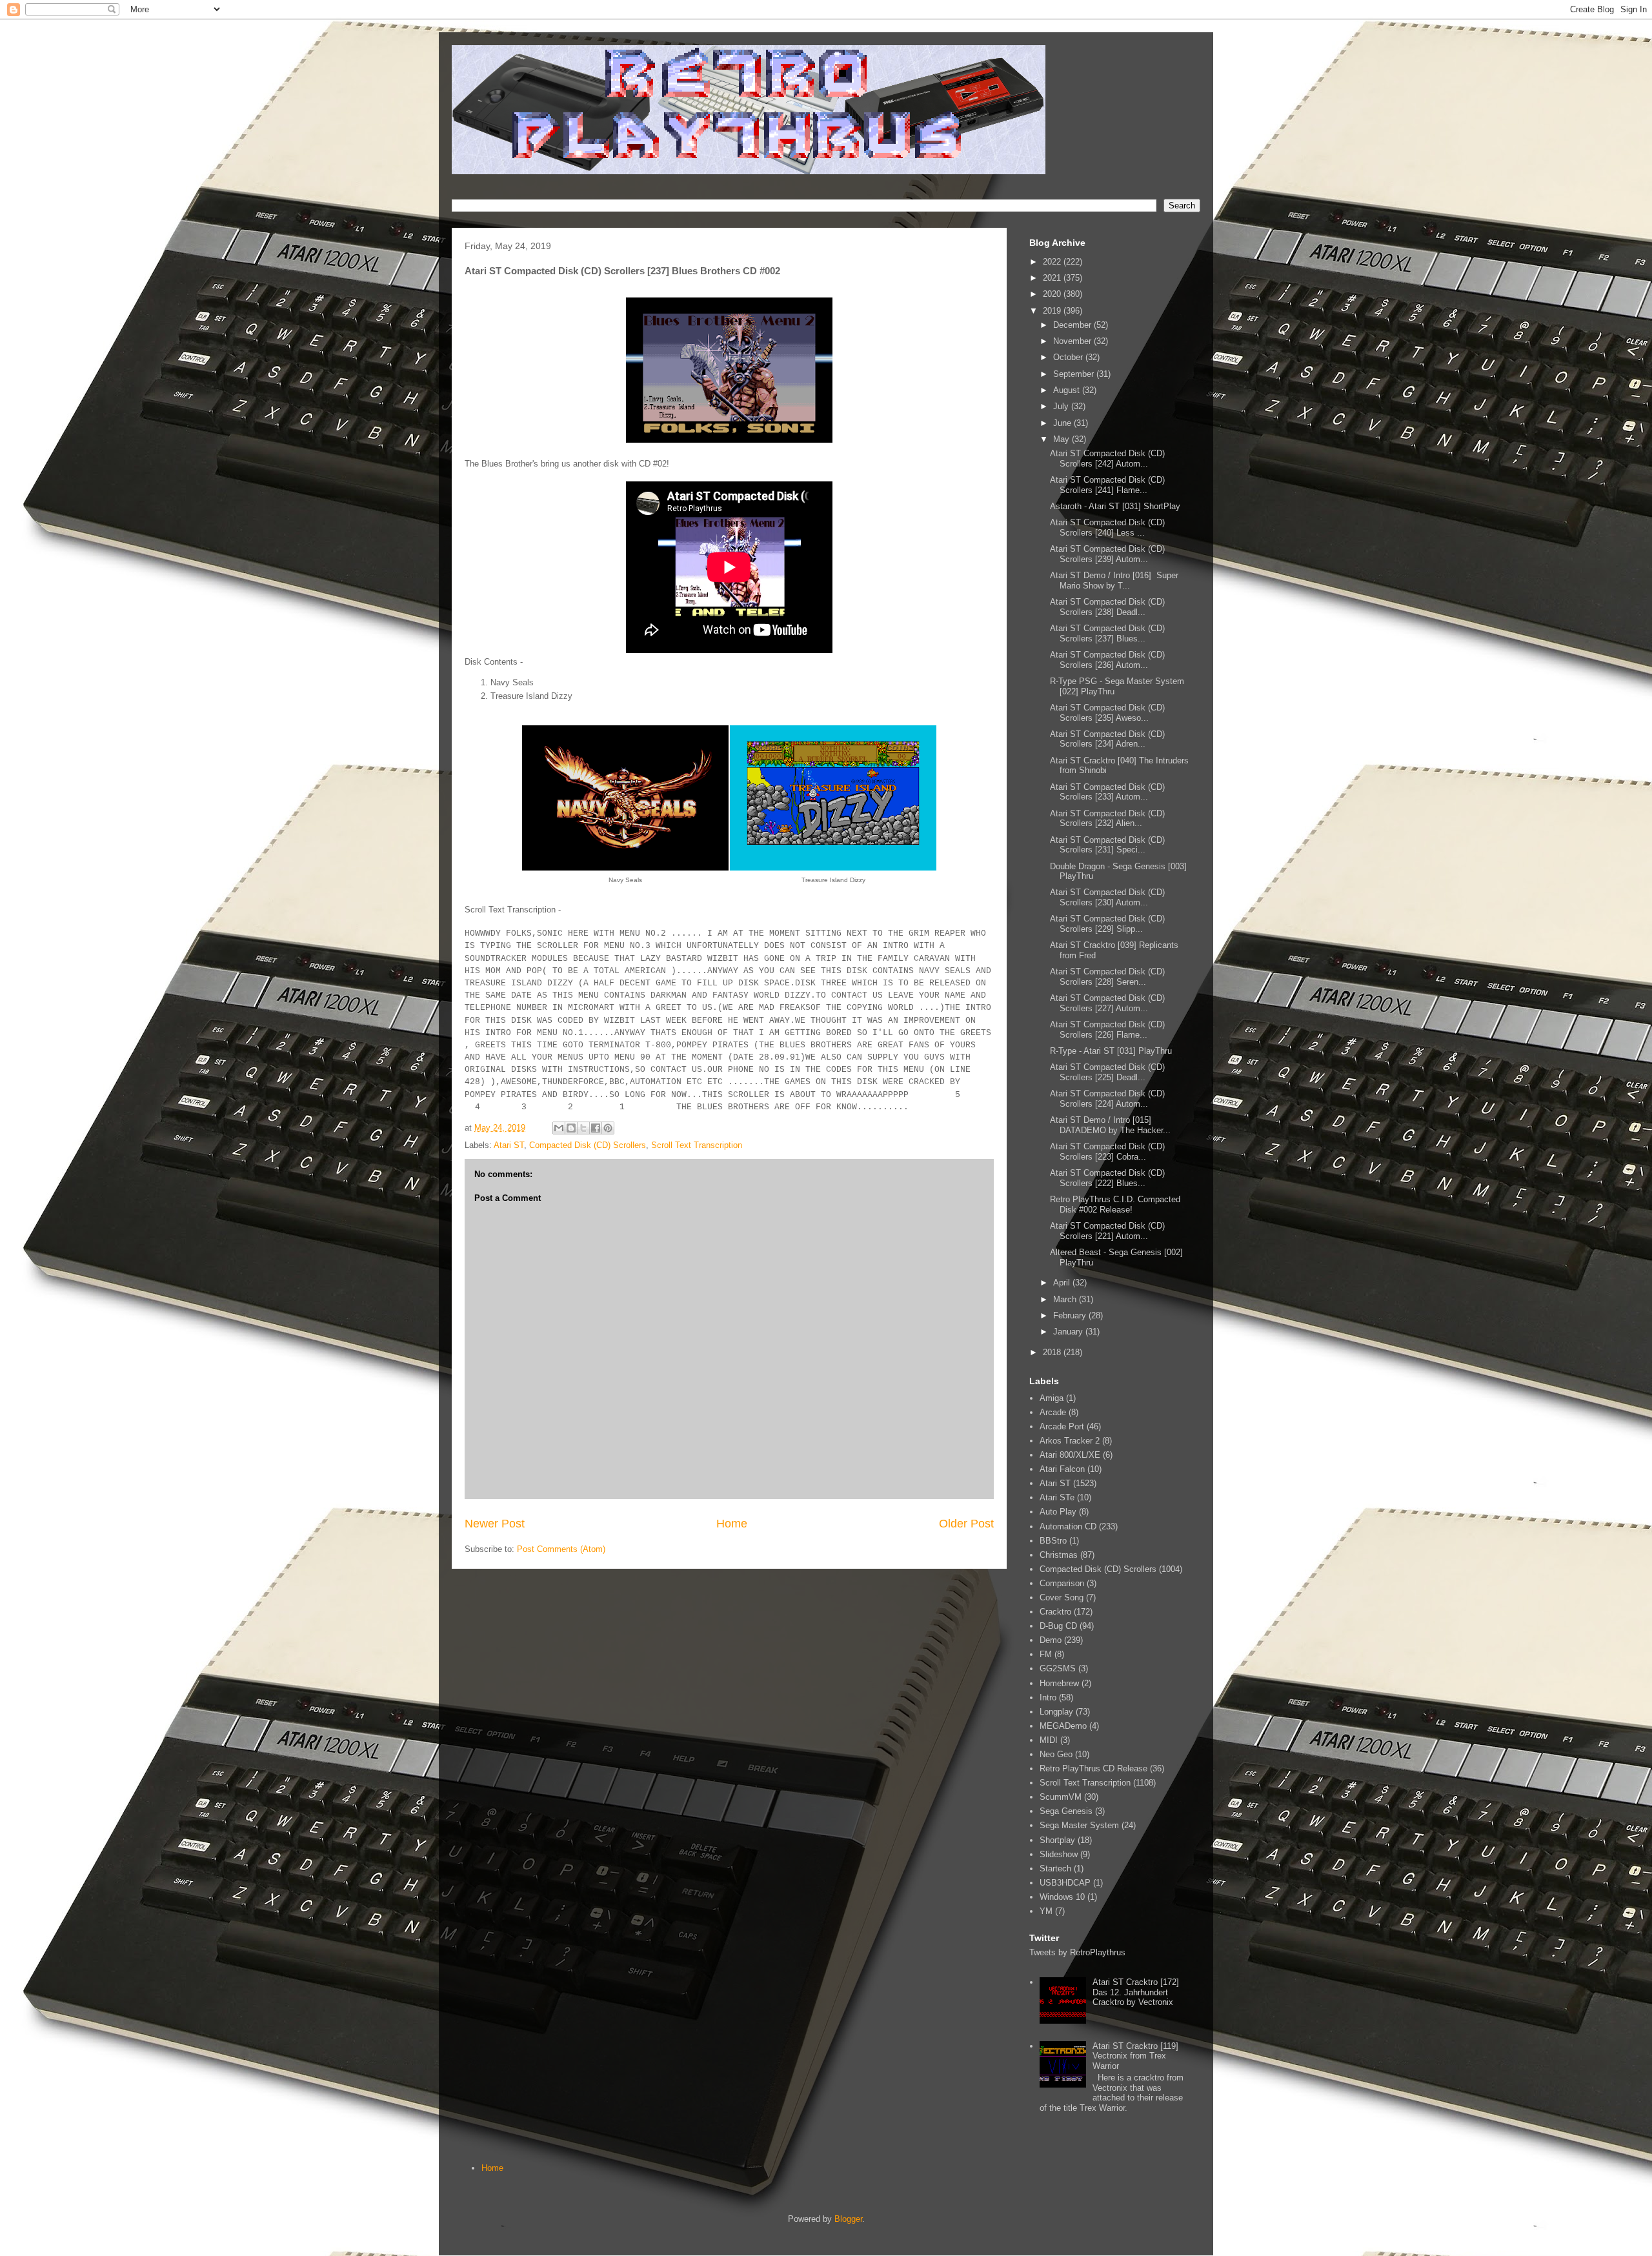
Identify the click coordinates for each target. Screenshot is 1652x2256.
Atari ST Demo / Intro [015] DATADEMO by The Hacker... (1110, 1125)
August (1068, 390)
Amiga (1052, 1398)
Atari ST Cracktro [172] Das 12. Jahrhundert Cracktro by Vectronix (1136, 1992)
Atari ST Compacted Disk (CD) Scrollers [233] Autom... (1107, 792)
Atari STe (1057, 1497)
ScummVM (1061, 1797)
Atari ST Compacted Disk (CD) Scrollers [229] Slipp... (1107, 924)
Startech (1055, 1868)
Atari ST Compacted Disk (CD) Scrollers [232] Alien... (1107, 819)
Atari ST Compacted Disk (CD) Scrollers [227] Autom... (1107, 1003)
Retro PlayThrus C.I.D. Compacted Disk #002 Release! (1115, 1204)
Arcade (1053, 1412)
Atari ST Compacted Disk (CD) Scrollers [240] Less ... (1107, 528)
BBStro (1053, 1541)
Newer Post (495, 1524)
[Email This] (559, 1128)
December (1073, 325)
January (1069, 1332)
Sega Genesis (1066, 1811)
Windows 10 (1062, 1897)
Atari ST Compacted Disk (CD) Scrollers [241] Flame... (1107, 485)
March (1066, 1299)
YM (1046, 1911)
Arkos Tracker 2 (1070, 1441)
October (1069, 357)
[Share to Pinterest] (608, 1128)
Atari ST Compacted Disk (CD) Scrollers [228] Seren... (1107, 977)
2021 (1053, 278)
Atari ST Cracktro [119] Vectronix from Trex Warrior (1135, 2056)
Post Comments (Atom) (561, 1549)
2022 (1053, 262)
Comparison (1062, 1583)
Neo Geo (1056, 1754)
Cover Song (1062, 1597)
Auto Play (1058, 1512)
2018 (1053, 1352)
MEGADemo (1063, 1726)
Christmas (1059, 1555)
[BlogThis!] (571, 1128)
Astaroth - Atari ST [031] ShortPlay (1115, 506)
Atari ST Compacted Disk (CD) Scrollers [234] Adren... (1107, 739)
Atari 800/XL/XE (1070, 1455)
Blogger (848, 2219)
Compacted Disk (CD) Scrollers (588, 1145)
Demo (1051, 1640)
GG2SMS (1058, 1668)
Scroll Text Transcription (697, 1145)
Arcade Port (1062, 1426)
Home (732, 1524)
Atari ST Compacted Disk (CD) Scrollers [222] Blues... (1107, 1178)
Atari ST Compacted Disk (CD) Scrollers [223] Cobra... (1107, 1152)
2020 (1053, 294)
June (1063, 423)
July (1062, 406)
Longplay (1056, 1712)
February (1071, 1315)
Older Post (966, 1524)
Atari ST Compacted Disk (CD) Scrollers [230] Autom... (1107, 897)
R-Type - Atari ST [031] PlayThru (1111, 1051)
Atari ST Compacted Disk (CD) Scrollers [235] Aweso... (1107, 713)
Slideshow (1059, 1854)
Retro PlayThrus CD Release (1093, 1768)
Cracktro (1055, 1612)
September (1075, 374)
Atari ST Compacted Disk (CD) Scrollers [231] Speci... (1107, 845)
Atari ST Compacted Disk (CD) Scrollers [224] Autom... (1107, 1099)
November (1073, 341)
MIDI (1049, 1740)
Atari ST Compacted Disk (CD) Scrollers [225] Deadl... (1107, 1072)
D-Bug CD (1058, 1626)
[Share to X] (583, 1128)
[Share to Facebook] (596, 1128)
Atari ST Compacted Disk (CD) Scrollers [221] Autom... (1107, 1231)
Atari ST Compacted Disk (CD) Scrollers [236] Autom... (1107, 660)
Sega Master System (1079, 1825)
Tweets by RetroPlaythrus (1077, 1952)
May (1063, 439)
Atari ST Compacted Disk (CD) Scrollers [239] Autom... (1107, 554)
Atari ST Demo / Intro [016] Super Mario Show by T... (1114, 580)
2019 (1053, 311)
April (1063, 1283)
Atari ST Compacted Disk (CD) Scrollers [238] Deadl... (1107, 607)
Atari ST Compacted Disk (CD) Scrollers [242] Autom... (1107, 458)
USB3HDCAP (1065, 1883)
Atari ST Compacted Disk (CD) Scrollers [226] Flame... (1107, 1030)
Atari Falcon (1062, 1469)
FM (1046, 1654)
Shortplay (1057, 1840)
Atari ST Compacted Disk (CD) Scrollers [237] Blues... (1107, 633)
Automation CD (1068, 1526)
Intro (1048, 1697)
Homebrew (1059, 1683)
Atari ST (509, 1145)
